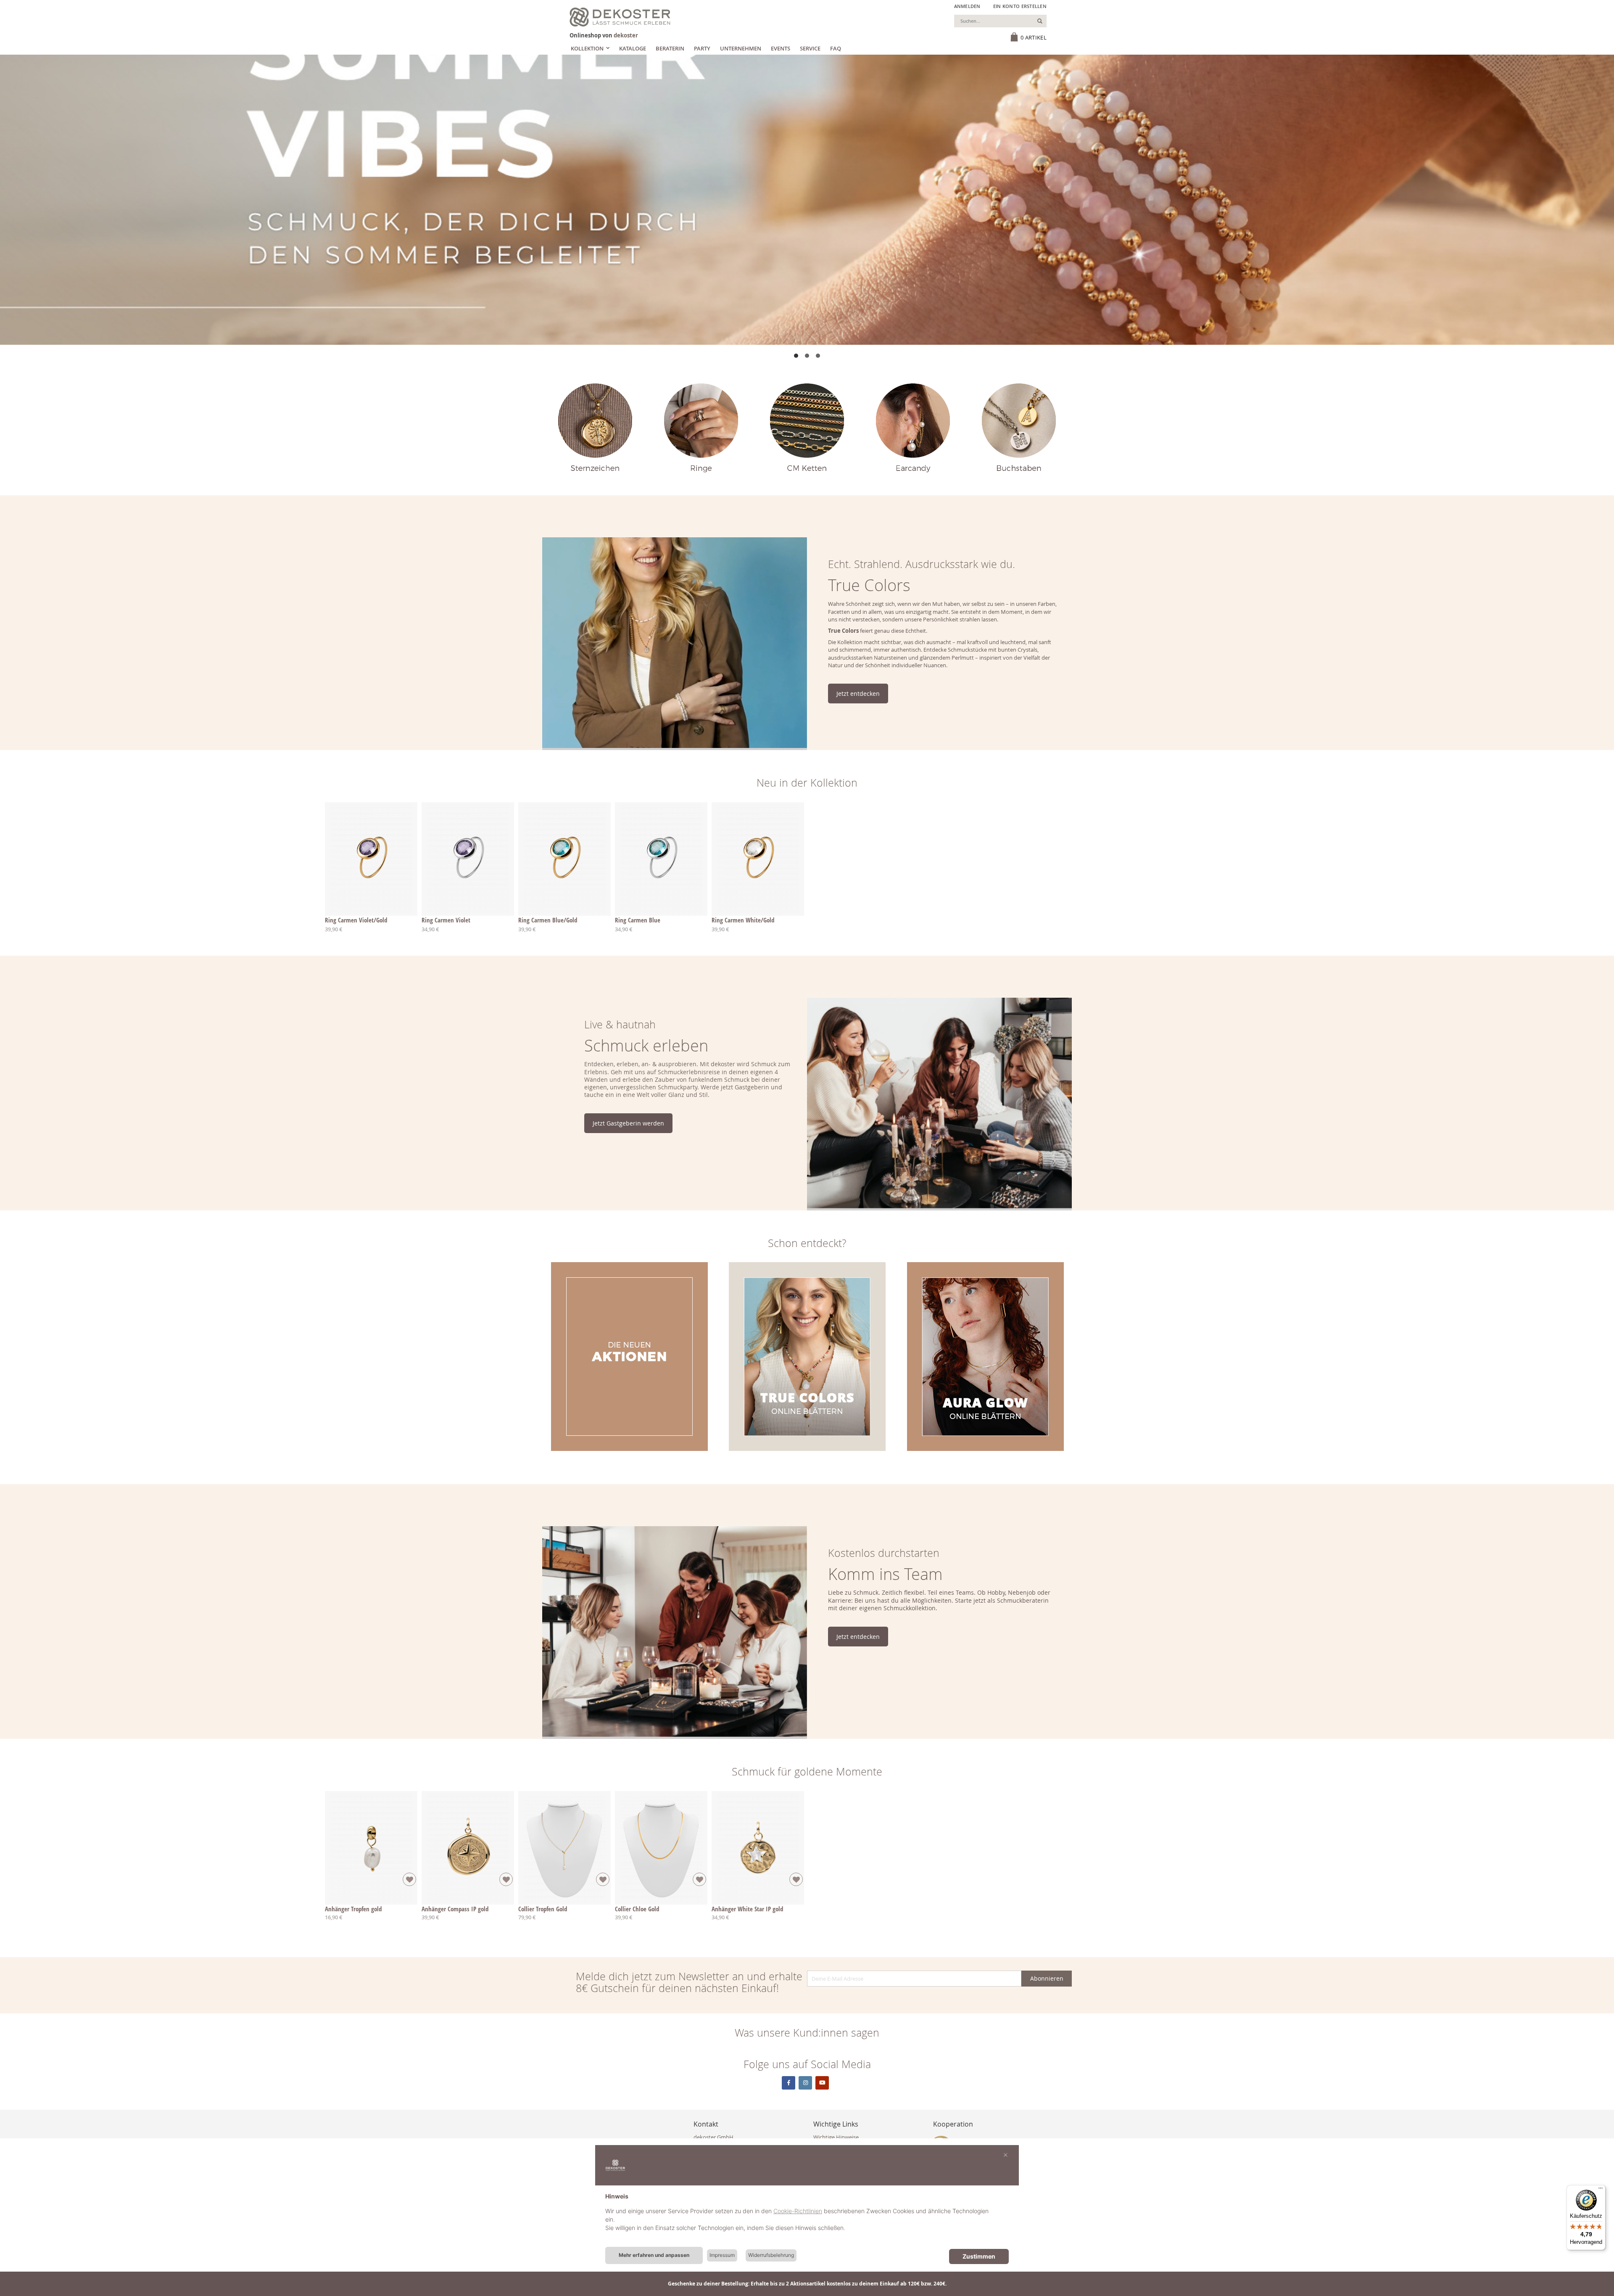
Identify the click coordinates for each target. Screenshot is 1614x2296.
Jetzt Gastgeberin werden (628, 1123)
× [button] (1006, 2154)
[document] (807, 2219)
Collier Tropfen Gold (543, 1909)
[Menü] (1601, 2190)
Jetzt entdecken (858, 694)
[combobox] (1000, 21)
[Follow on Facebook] (789, 2083)
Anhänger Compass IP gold (455, 1909)
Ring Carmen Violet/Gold (356, 920)
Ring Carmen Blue (638, 920)
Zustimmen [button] (979, 2256)
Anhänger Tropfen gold (353, 1909)
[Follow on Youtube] (822, 2083)
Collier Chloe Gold (637, 1909)
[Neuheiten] (807, 200)
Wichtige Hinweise (836, 2137)
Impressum (722, 2255)
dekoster (626, 35)
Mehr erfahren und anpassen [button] (654, 2255)
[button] (796, 356)
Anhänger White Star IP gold (747, 1909)
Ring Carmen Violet (446, 920)
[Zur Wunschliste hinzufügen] (409, 1879)
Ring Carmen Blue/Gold (548, 920)
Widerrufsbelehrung (771, 2255)
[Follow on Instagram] (805, 2083)
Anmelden (967, 6)
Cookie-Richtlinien (798, 2211)
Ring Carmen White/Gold (743, 920)
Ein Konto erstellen (1020, 6)
